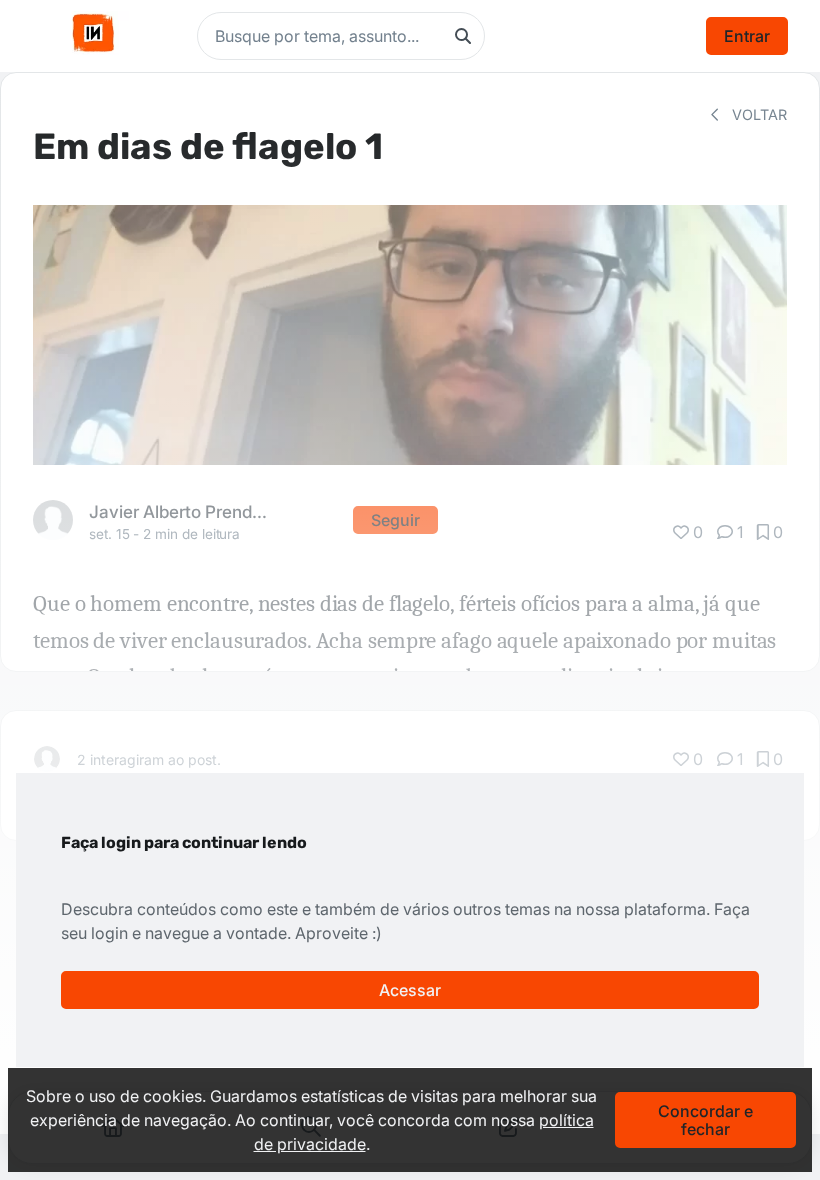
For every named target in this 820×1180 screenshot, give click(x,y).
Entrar (747, 36)
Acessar (410, 990)
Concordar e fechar (705, 1120)
